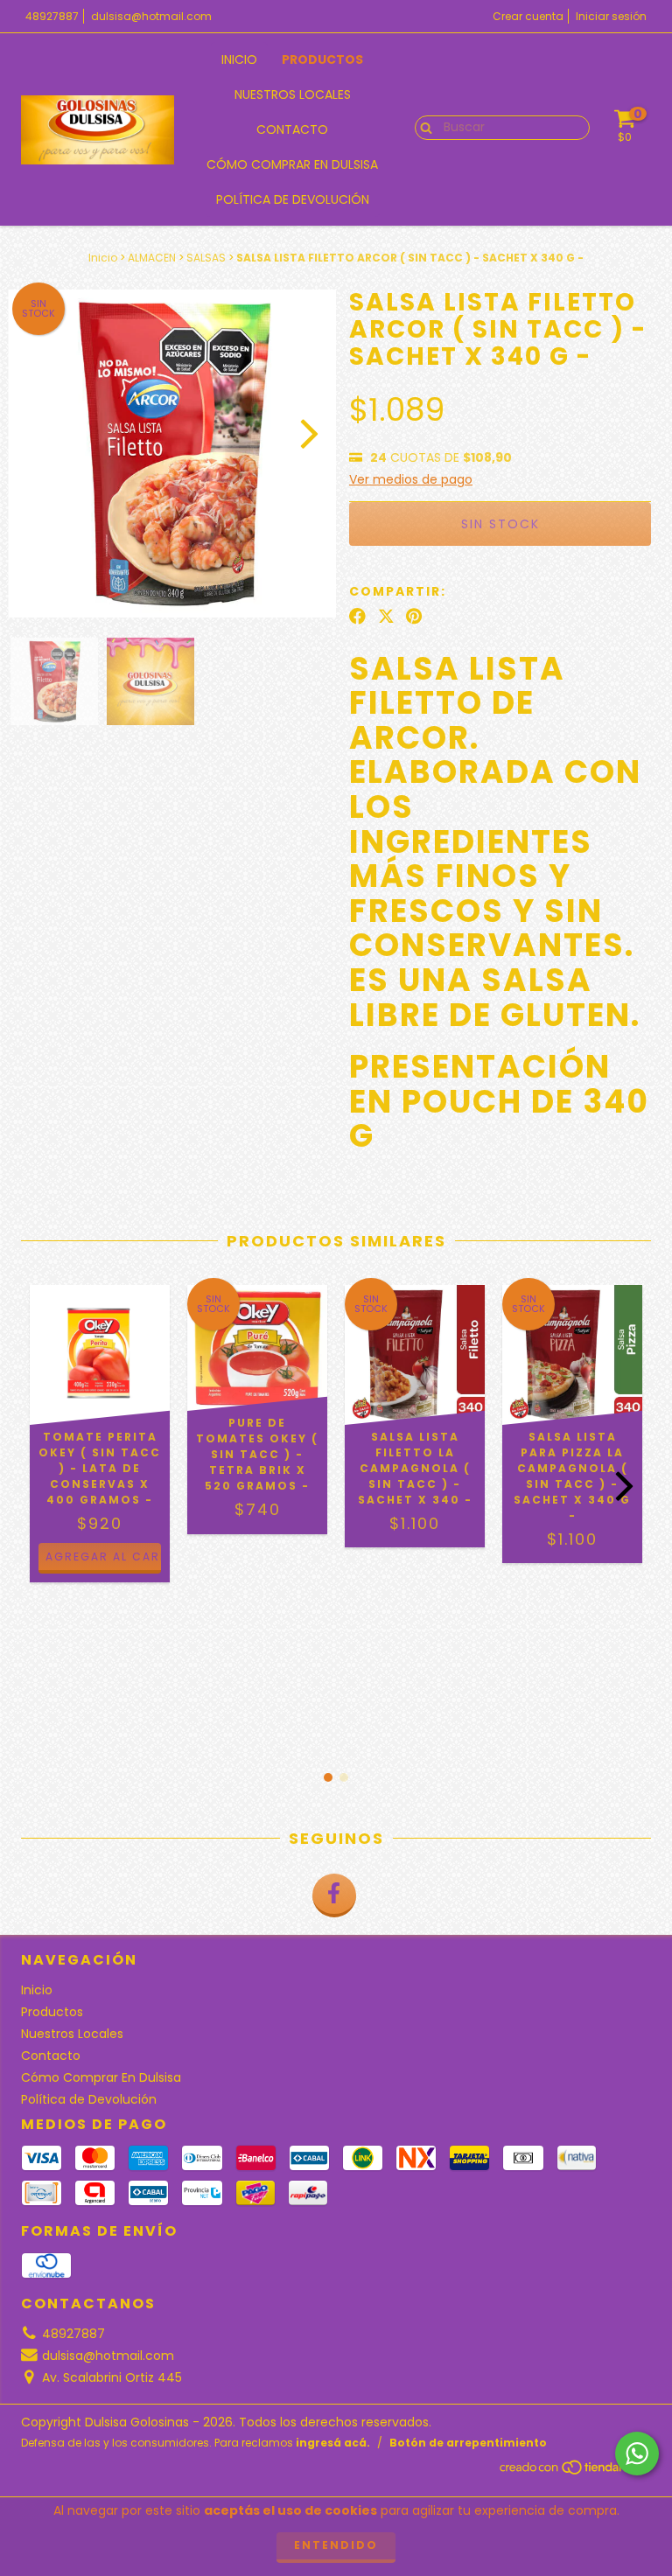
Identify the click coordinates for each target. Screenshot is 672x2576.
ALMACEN (152, 258)
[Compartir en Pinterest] (414, 617)
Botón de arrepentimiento (468, 2443)
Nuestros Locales (293, 94)
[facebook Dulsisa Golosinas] (334, 1895)
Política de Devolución (293, 199)
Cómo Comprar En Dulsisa (292, 164)
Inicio (239, 59)
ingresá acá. (333, 2443)
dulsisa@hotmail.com (151, 16)
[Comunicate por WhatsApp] (637, 2454)
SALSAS (206, 258)
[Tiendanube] (574, 2471)
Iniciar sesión (611, 16)
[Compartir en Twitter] (386, 617)
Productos (322, 59)
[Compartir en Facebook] (357, 617)
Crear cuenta (528, 16)
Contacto (292, 129)
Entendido (336, 2545)
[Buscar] (422, 127)
